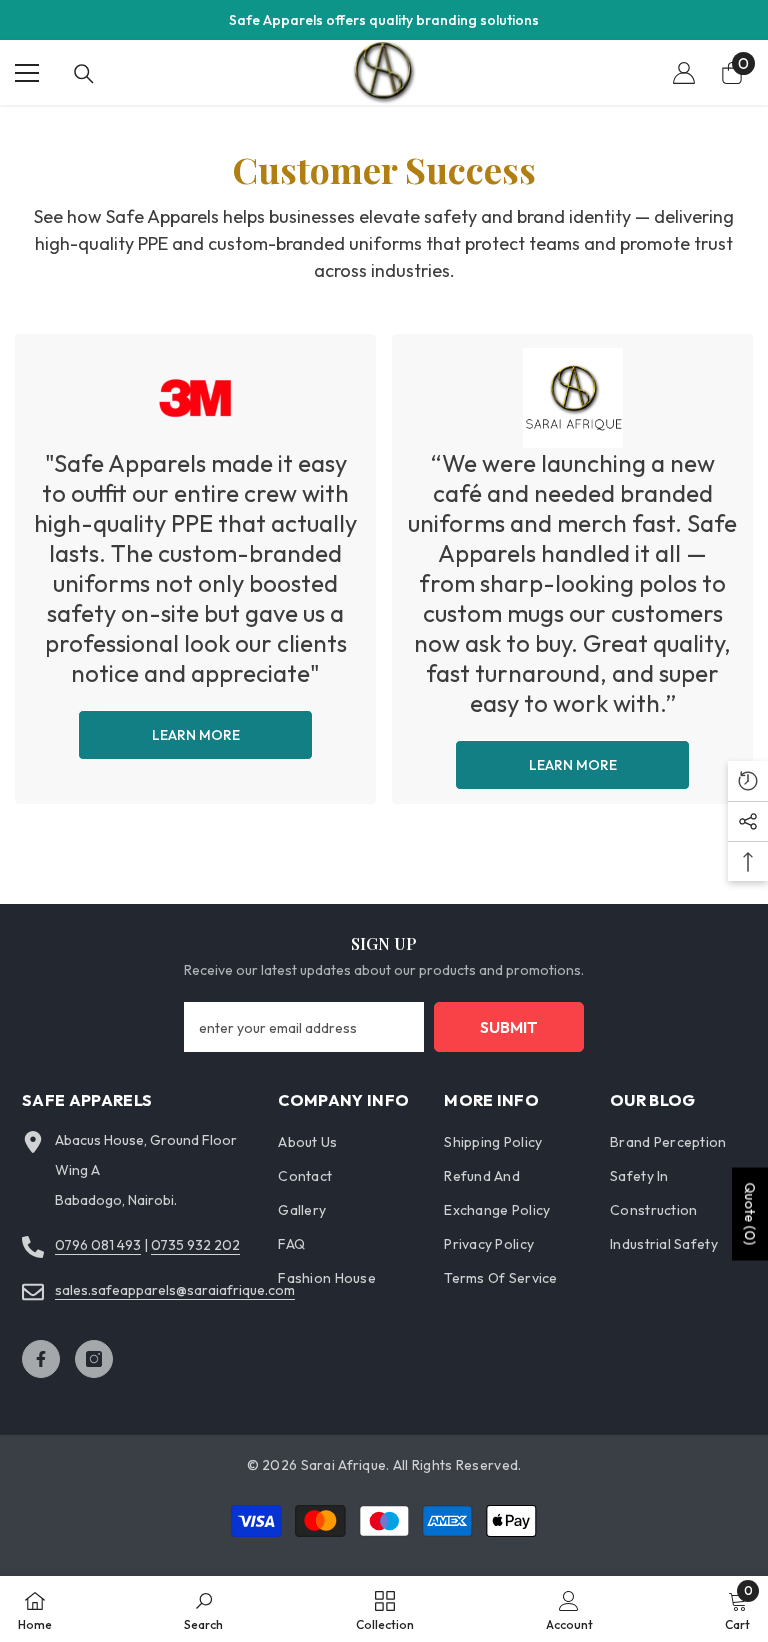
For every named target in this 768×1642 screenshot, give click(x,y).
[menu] (27, 73)
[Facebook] (41, 1359)
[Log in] (684, 73)
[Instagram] (94, 1359)
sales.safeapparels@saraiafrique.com (175, 1290)
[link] (195, 569)
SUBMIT (509, 1027)
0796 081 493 (98, 1245)
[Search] (84, 74)
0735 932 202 (195, 1245)
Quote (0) (750, 1213)
